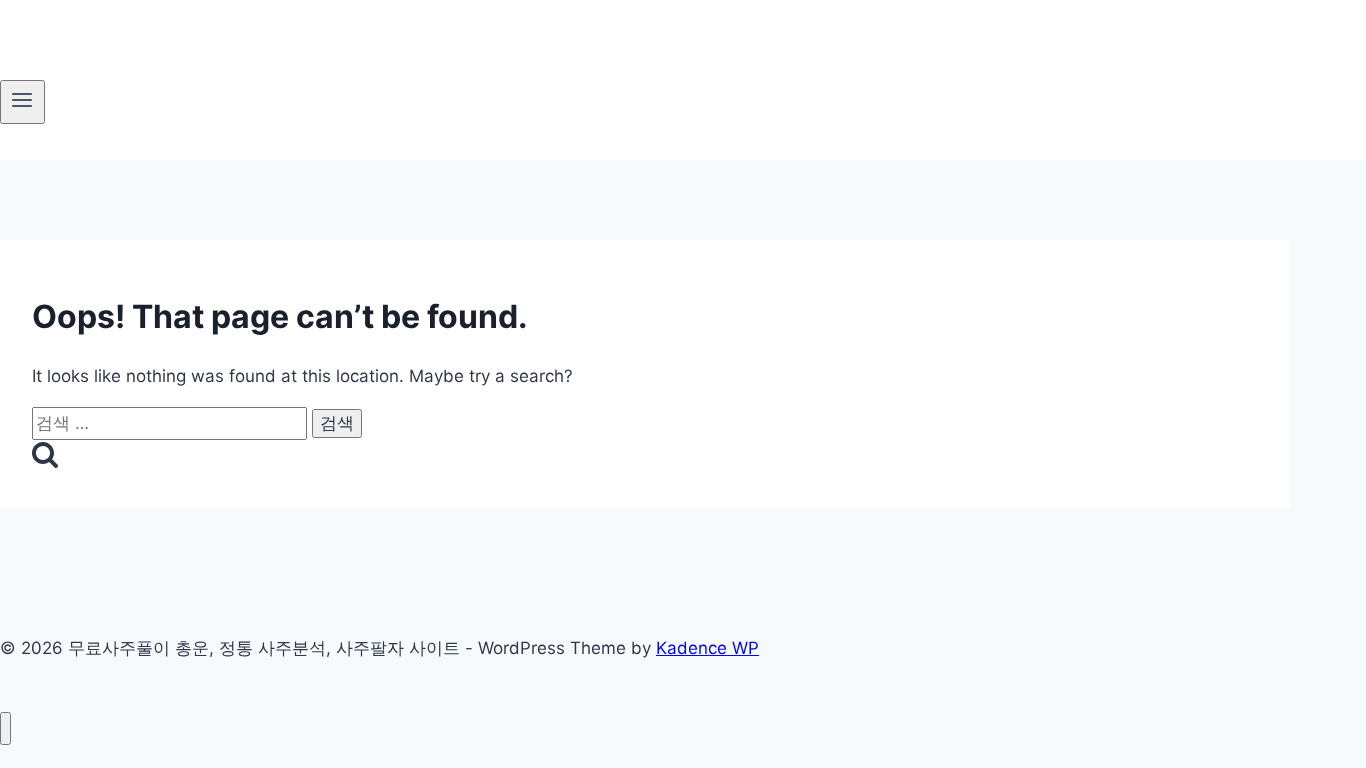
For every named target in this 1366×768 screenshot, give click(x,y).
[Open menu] (22, 102)
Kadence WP (707, 648)
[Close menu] (5, 728)
